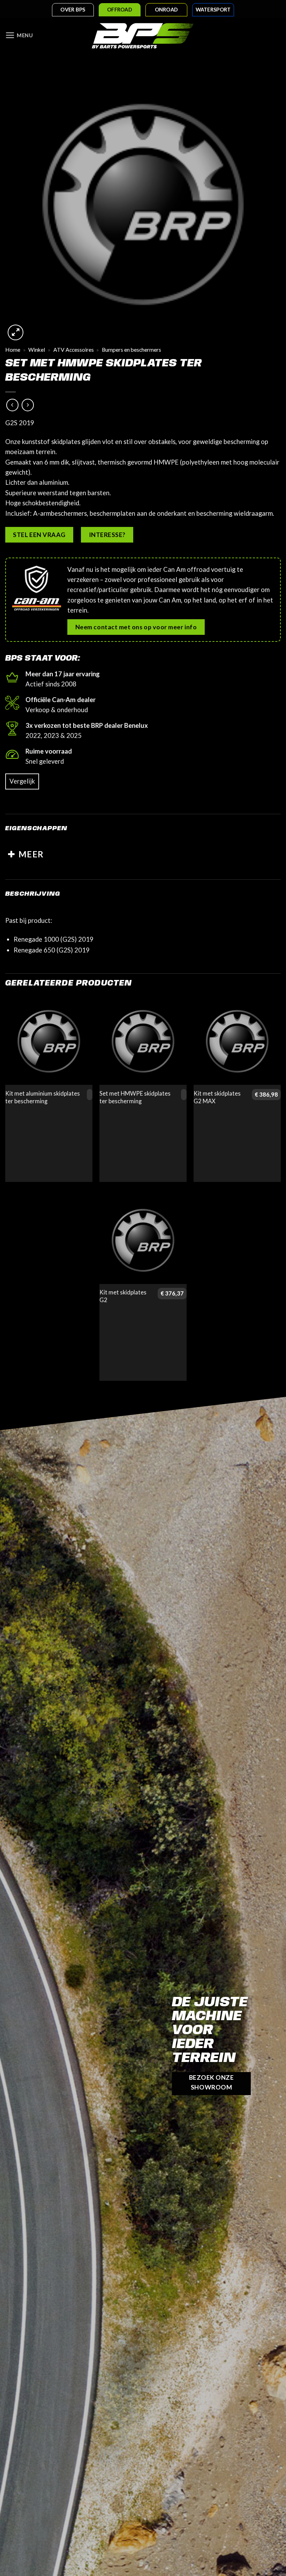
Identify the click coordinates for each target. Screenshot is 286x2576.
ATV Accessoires (74, 350)
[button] (19, 36)
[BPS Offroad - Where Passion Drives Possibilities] (143, 36)
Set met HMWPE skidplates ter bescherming (135, 1097)
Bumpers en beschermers (131, 350)
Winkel (37, 350)
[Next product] (13, 405)
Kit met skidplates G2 (123, 1296)
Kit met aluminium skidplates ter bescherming (43, 1097)
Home (13, 350)
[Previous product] (28, 405)
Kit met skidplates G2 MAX (217, 1097)
